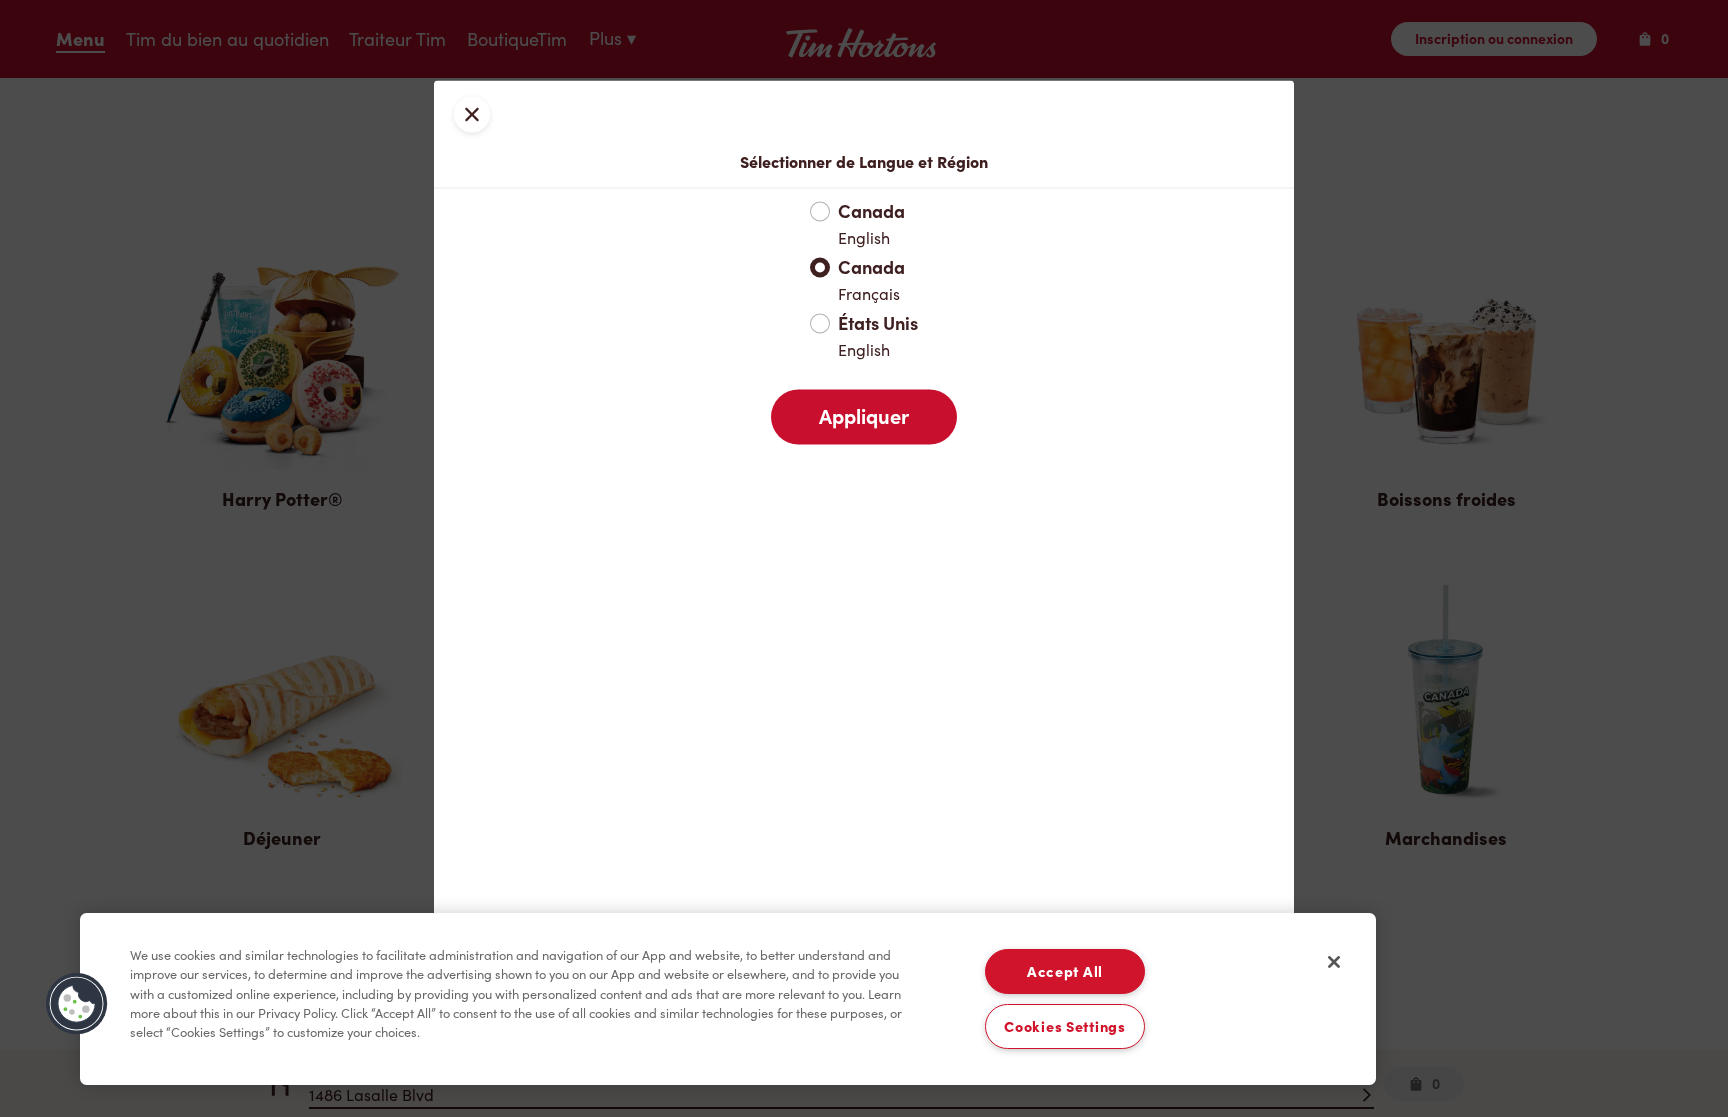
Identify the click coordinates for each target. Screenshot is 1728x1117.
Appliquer (864, 416)
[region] (728, 999)
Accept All (1065, 971)
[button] (77, 1004)
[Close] (1334, 962)
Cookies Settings (1065, 1026)
